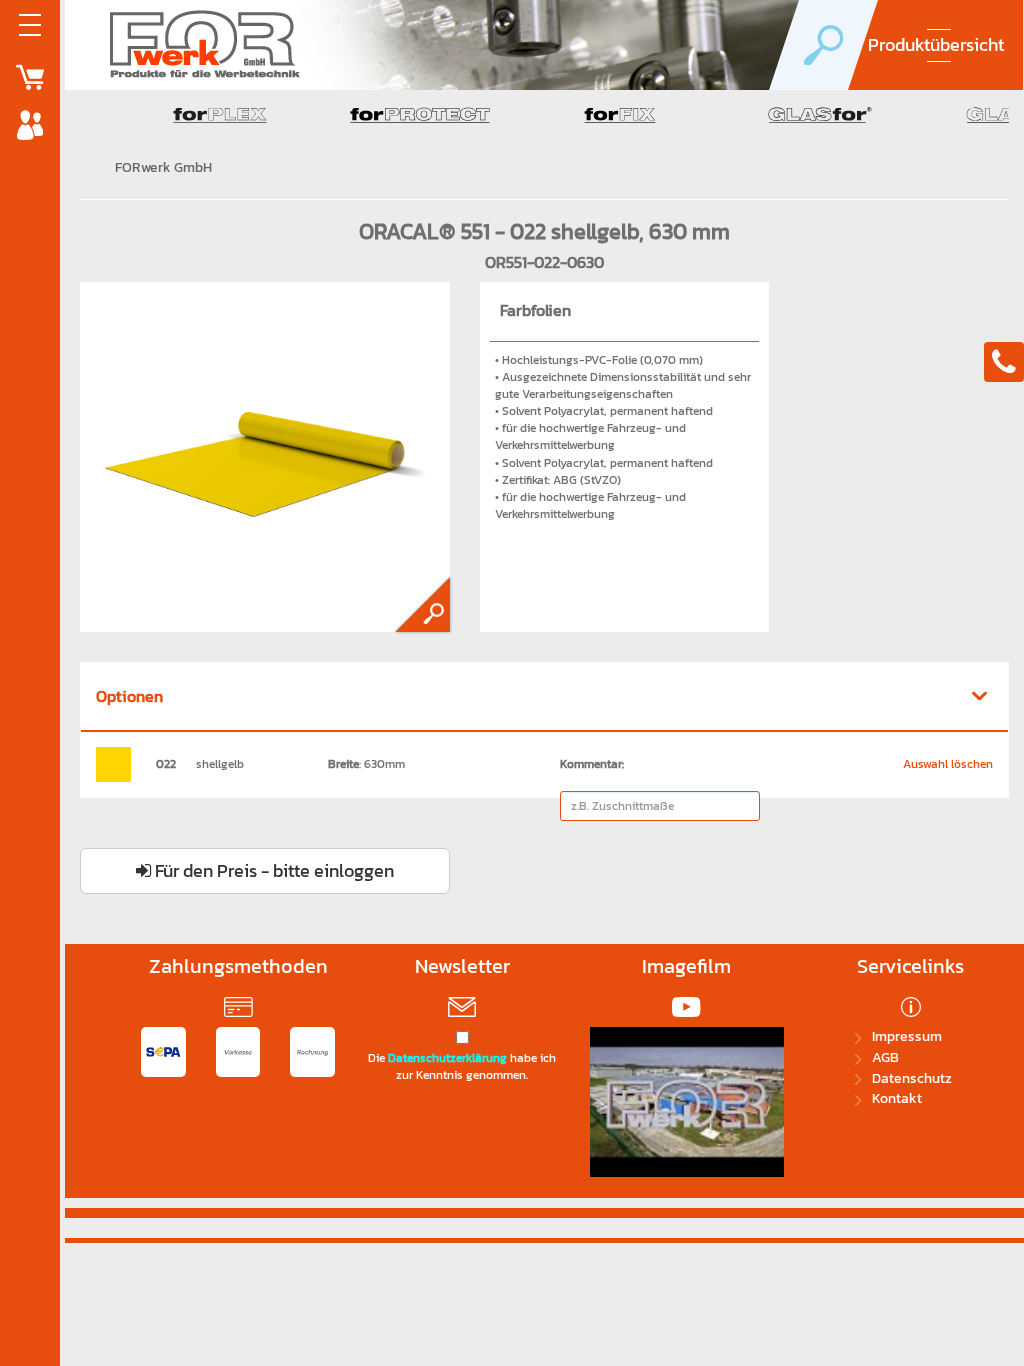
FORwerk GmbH (163, 167)
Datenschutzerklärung (447, 1058)
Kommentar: (592, 764)
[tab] (544, 698)
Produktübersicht (936, 44)
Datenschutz (912, 1078)
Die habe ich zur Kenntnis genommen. (462, 1067)
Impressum (907, 1036)
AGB (885, 1057)
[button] (544, 697)
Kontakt (897, 1098)
